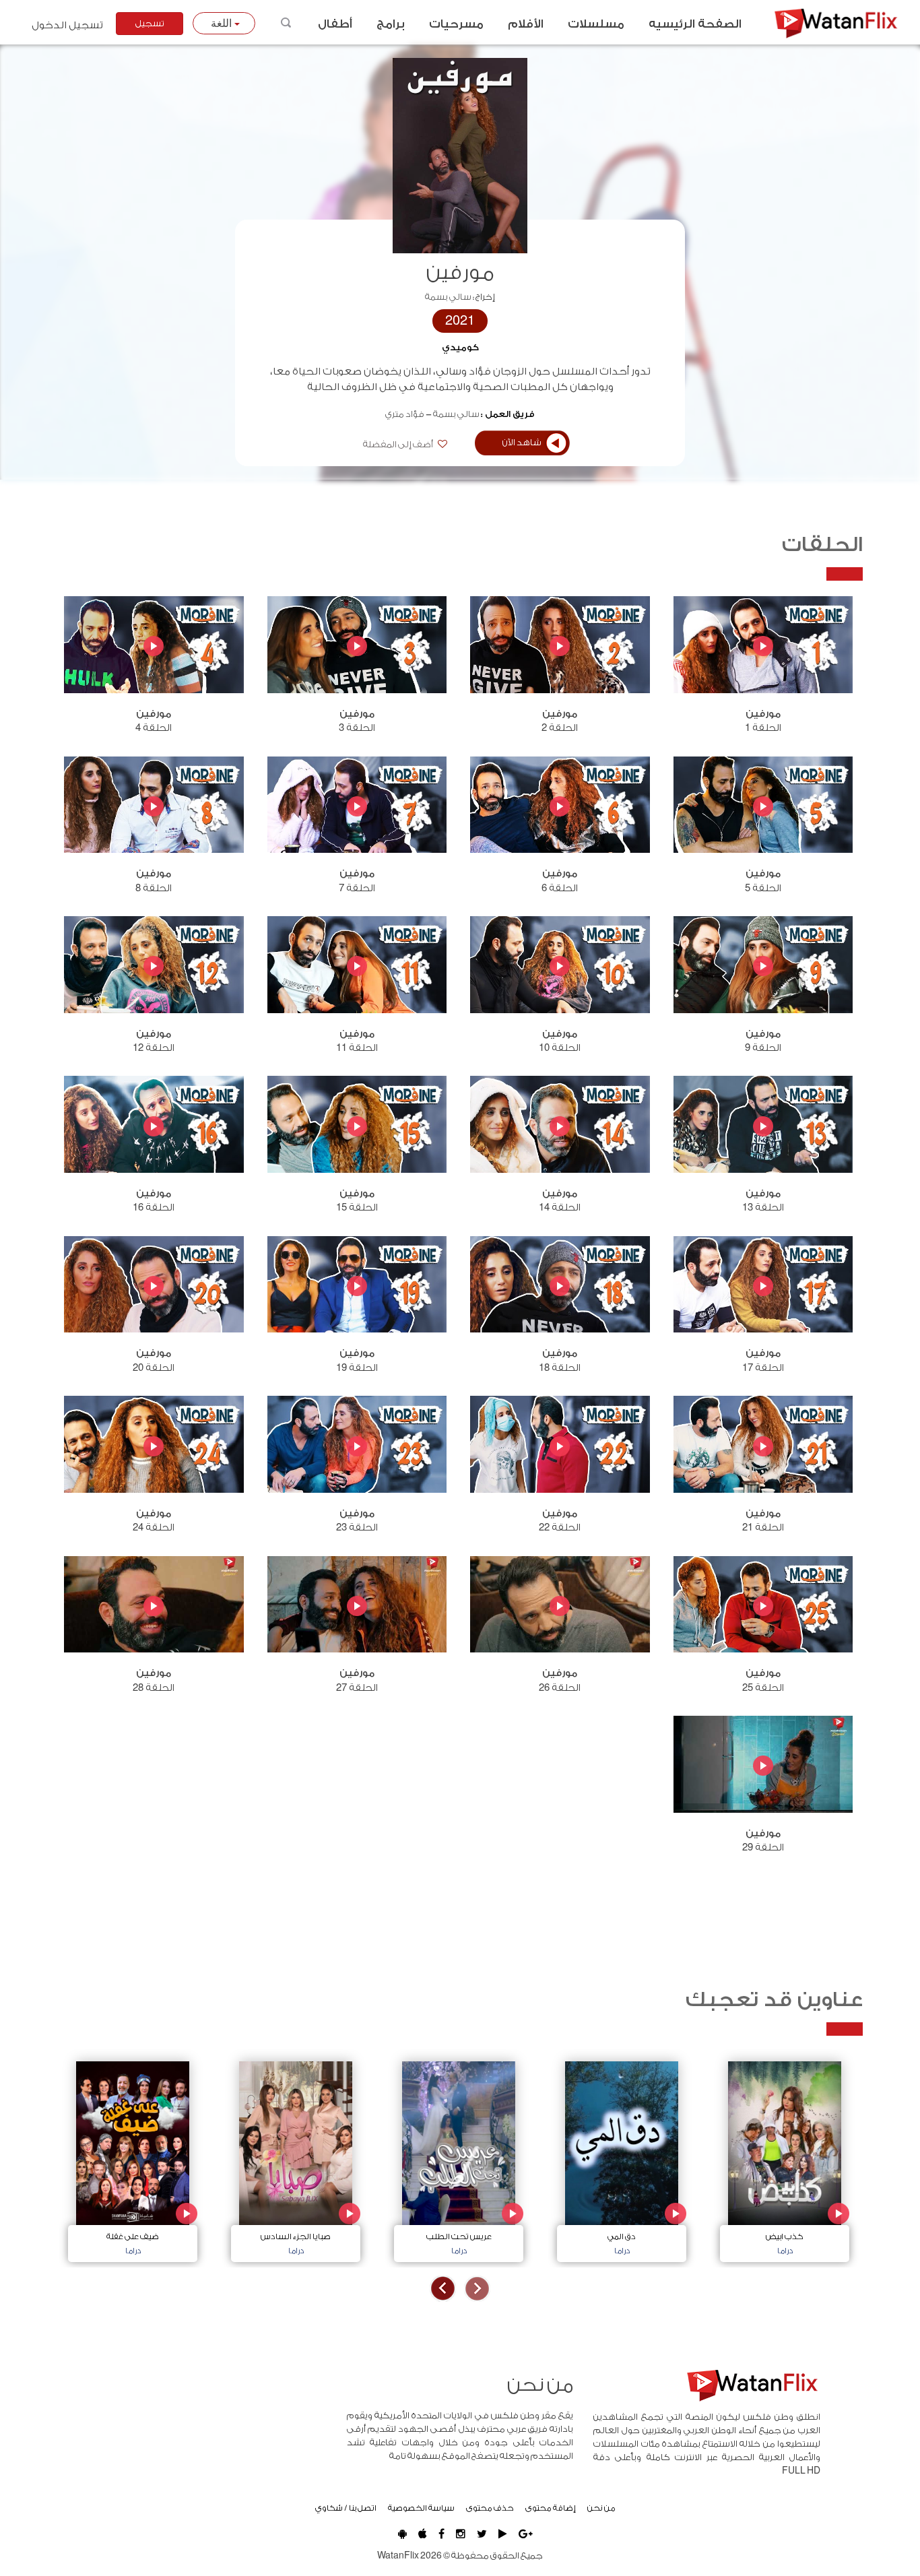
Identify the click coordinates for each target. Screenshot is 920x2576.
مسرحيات (456, 24)
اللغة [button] (223, 23)
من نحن (601, 2508)
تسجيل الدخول (67, 25)
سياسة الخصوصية (421, 2508)
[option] (785, 2158)
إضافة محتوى (551, 2508)
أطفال (335, 24)
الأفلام (526, 24)
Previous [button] (477, 2289)
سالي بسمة (448, 297)
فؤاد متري (405, 414)
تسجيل (150, 24)
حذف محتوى (490, 2508)
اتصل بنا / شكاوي (346, 2508)
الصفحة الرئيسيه (695, 24)
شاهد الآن (522, 443)
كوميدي (460, 348)
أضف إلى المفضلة (399, 445)
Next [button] (443, 2289)
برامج (391, 24)
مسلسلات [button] (596, 24)
